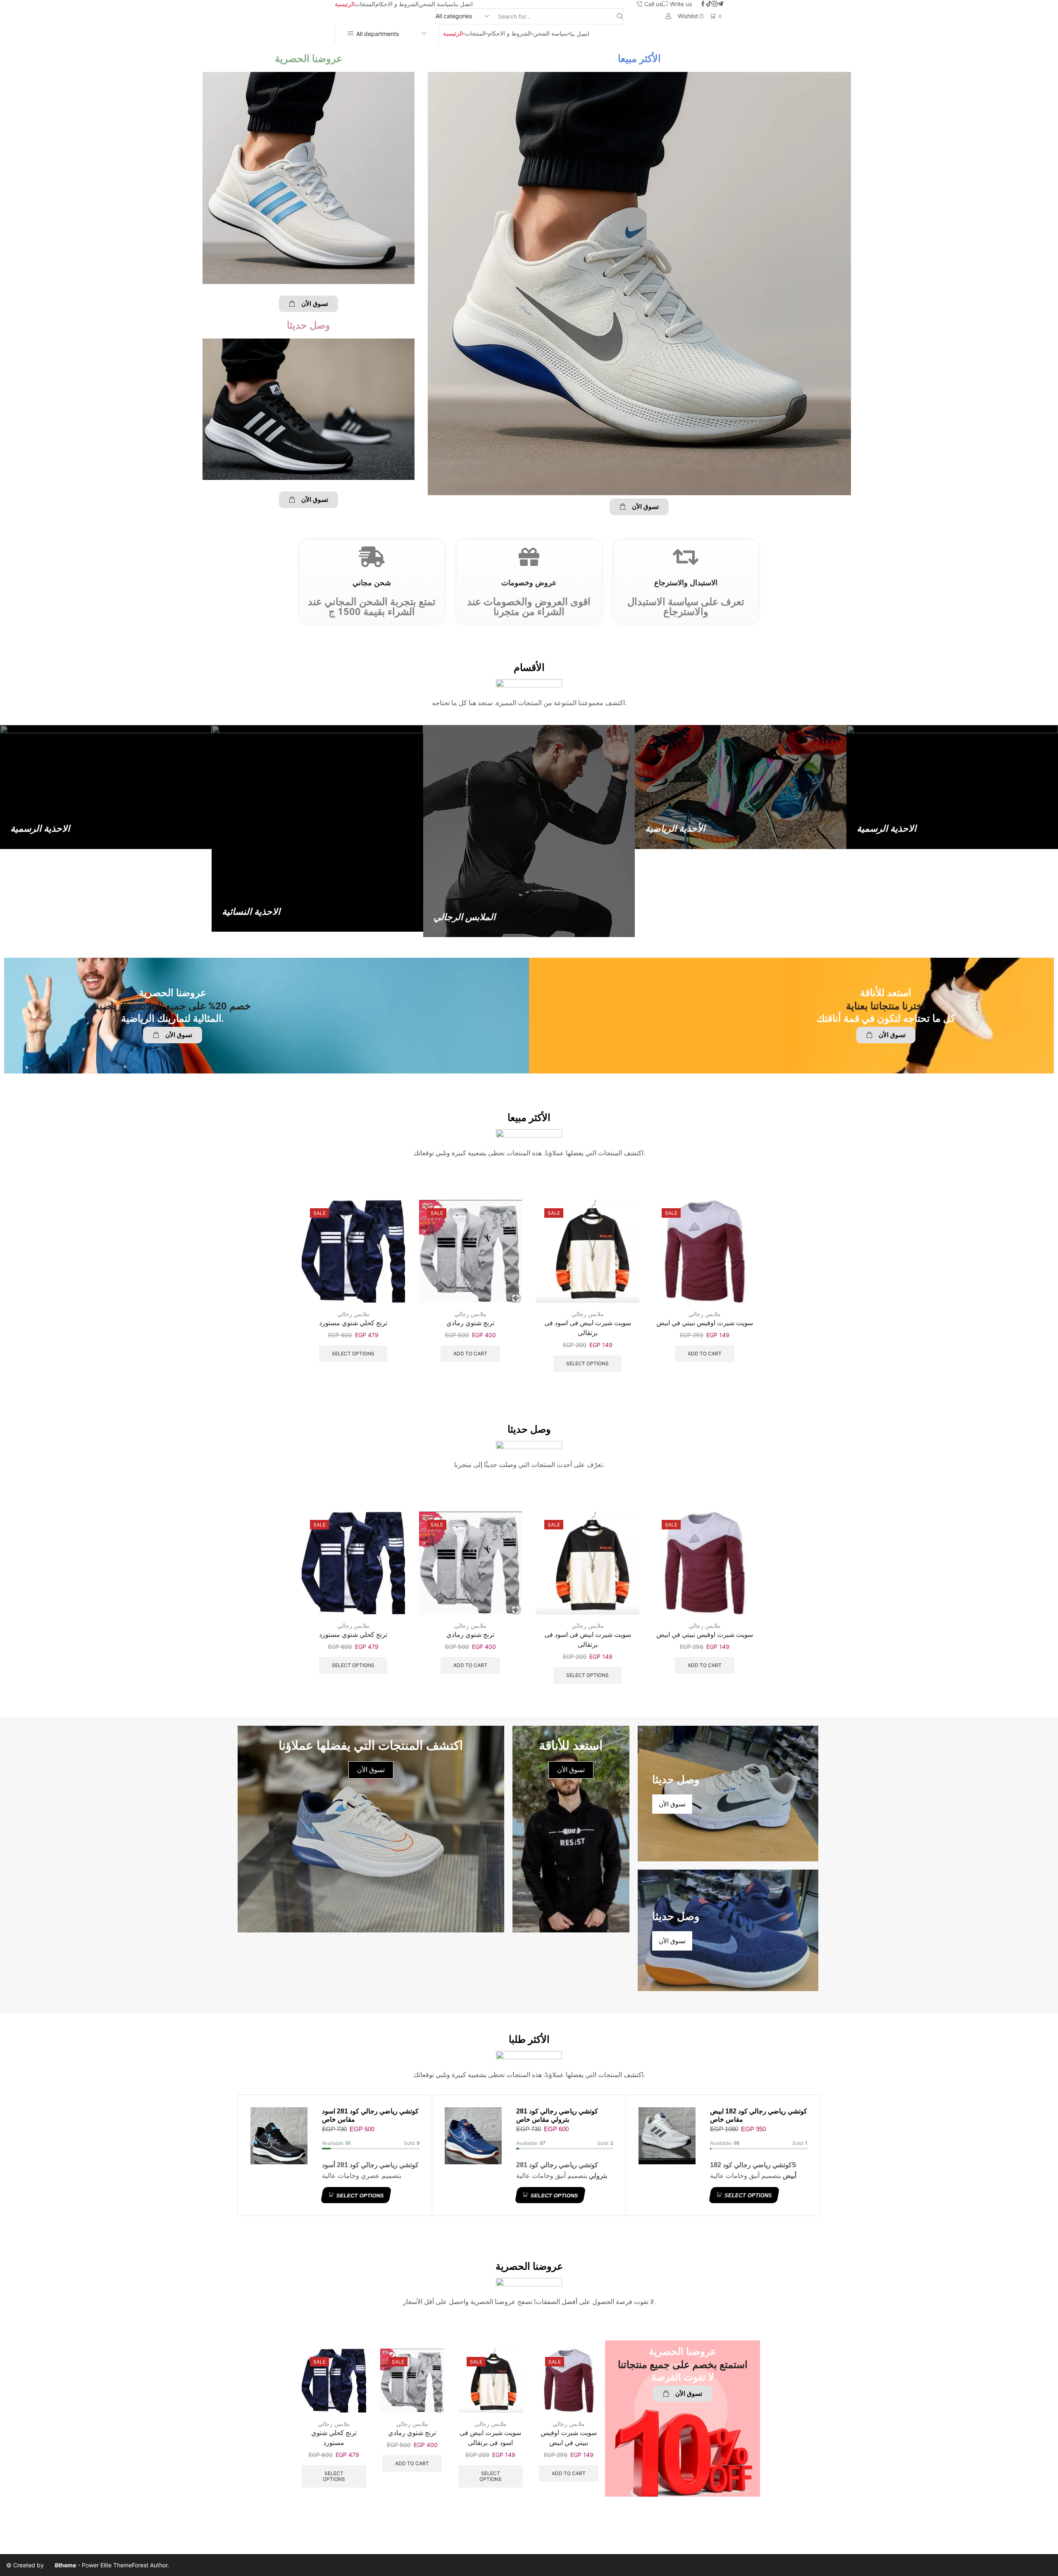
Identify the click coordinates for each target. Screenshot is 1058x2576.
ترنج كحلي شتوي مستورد (353, 1323)
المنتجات (365, 4)
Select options (353, 1354)
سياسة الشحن (436, 4)
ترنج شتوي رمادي (470, 1323)
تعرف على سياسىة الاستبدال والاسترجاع (686, 607)
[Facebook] (703, 4)
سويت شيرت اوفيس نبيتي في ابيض (705, 1323)
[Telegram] (720, 4)
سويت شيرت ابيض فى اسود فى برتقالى (588, 1328)
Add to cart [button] (470, 1354)
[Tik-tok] (709, 4)
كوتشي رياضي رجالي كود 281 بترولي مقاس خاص (557, 2115)
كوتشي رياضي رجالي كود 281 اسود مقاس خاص (370, 2115)
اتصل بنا (463, 4)
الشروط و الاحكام (397, 4)
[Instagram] (715, 4)
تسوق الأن (571, 1770)
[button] (309, 304)
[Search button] (620, 16)
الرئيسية (345, 4)
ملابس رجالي (353, 1314)
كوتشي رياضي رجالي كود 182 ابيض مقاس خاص (759, 2115)
